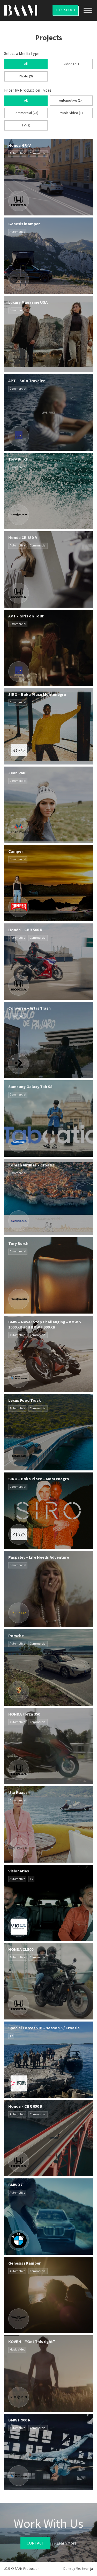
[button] (26, 64)
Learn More (67, 2543)
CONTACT (35, 2543)
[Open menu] (88, 10)
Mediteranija (84, 2569)
